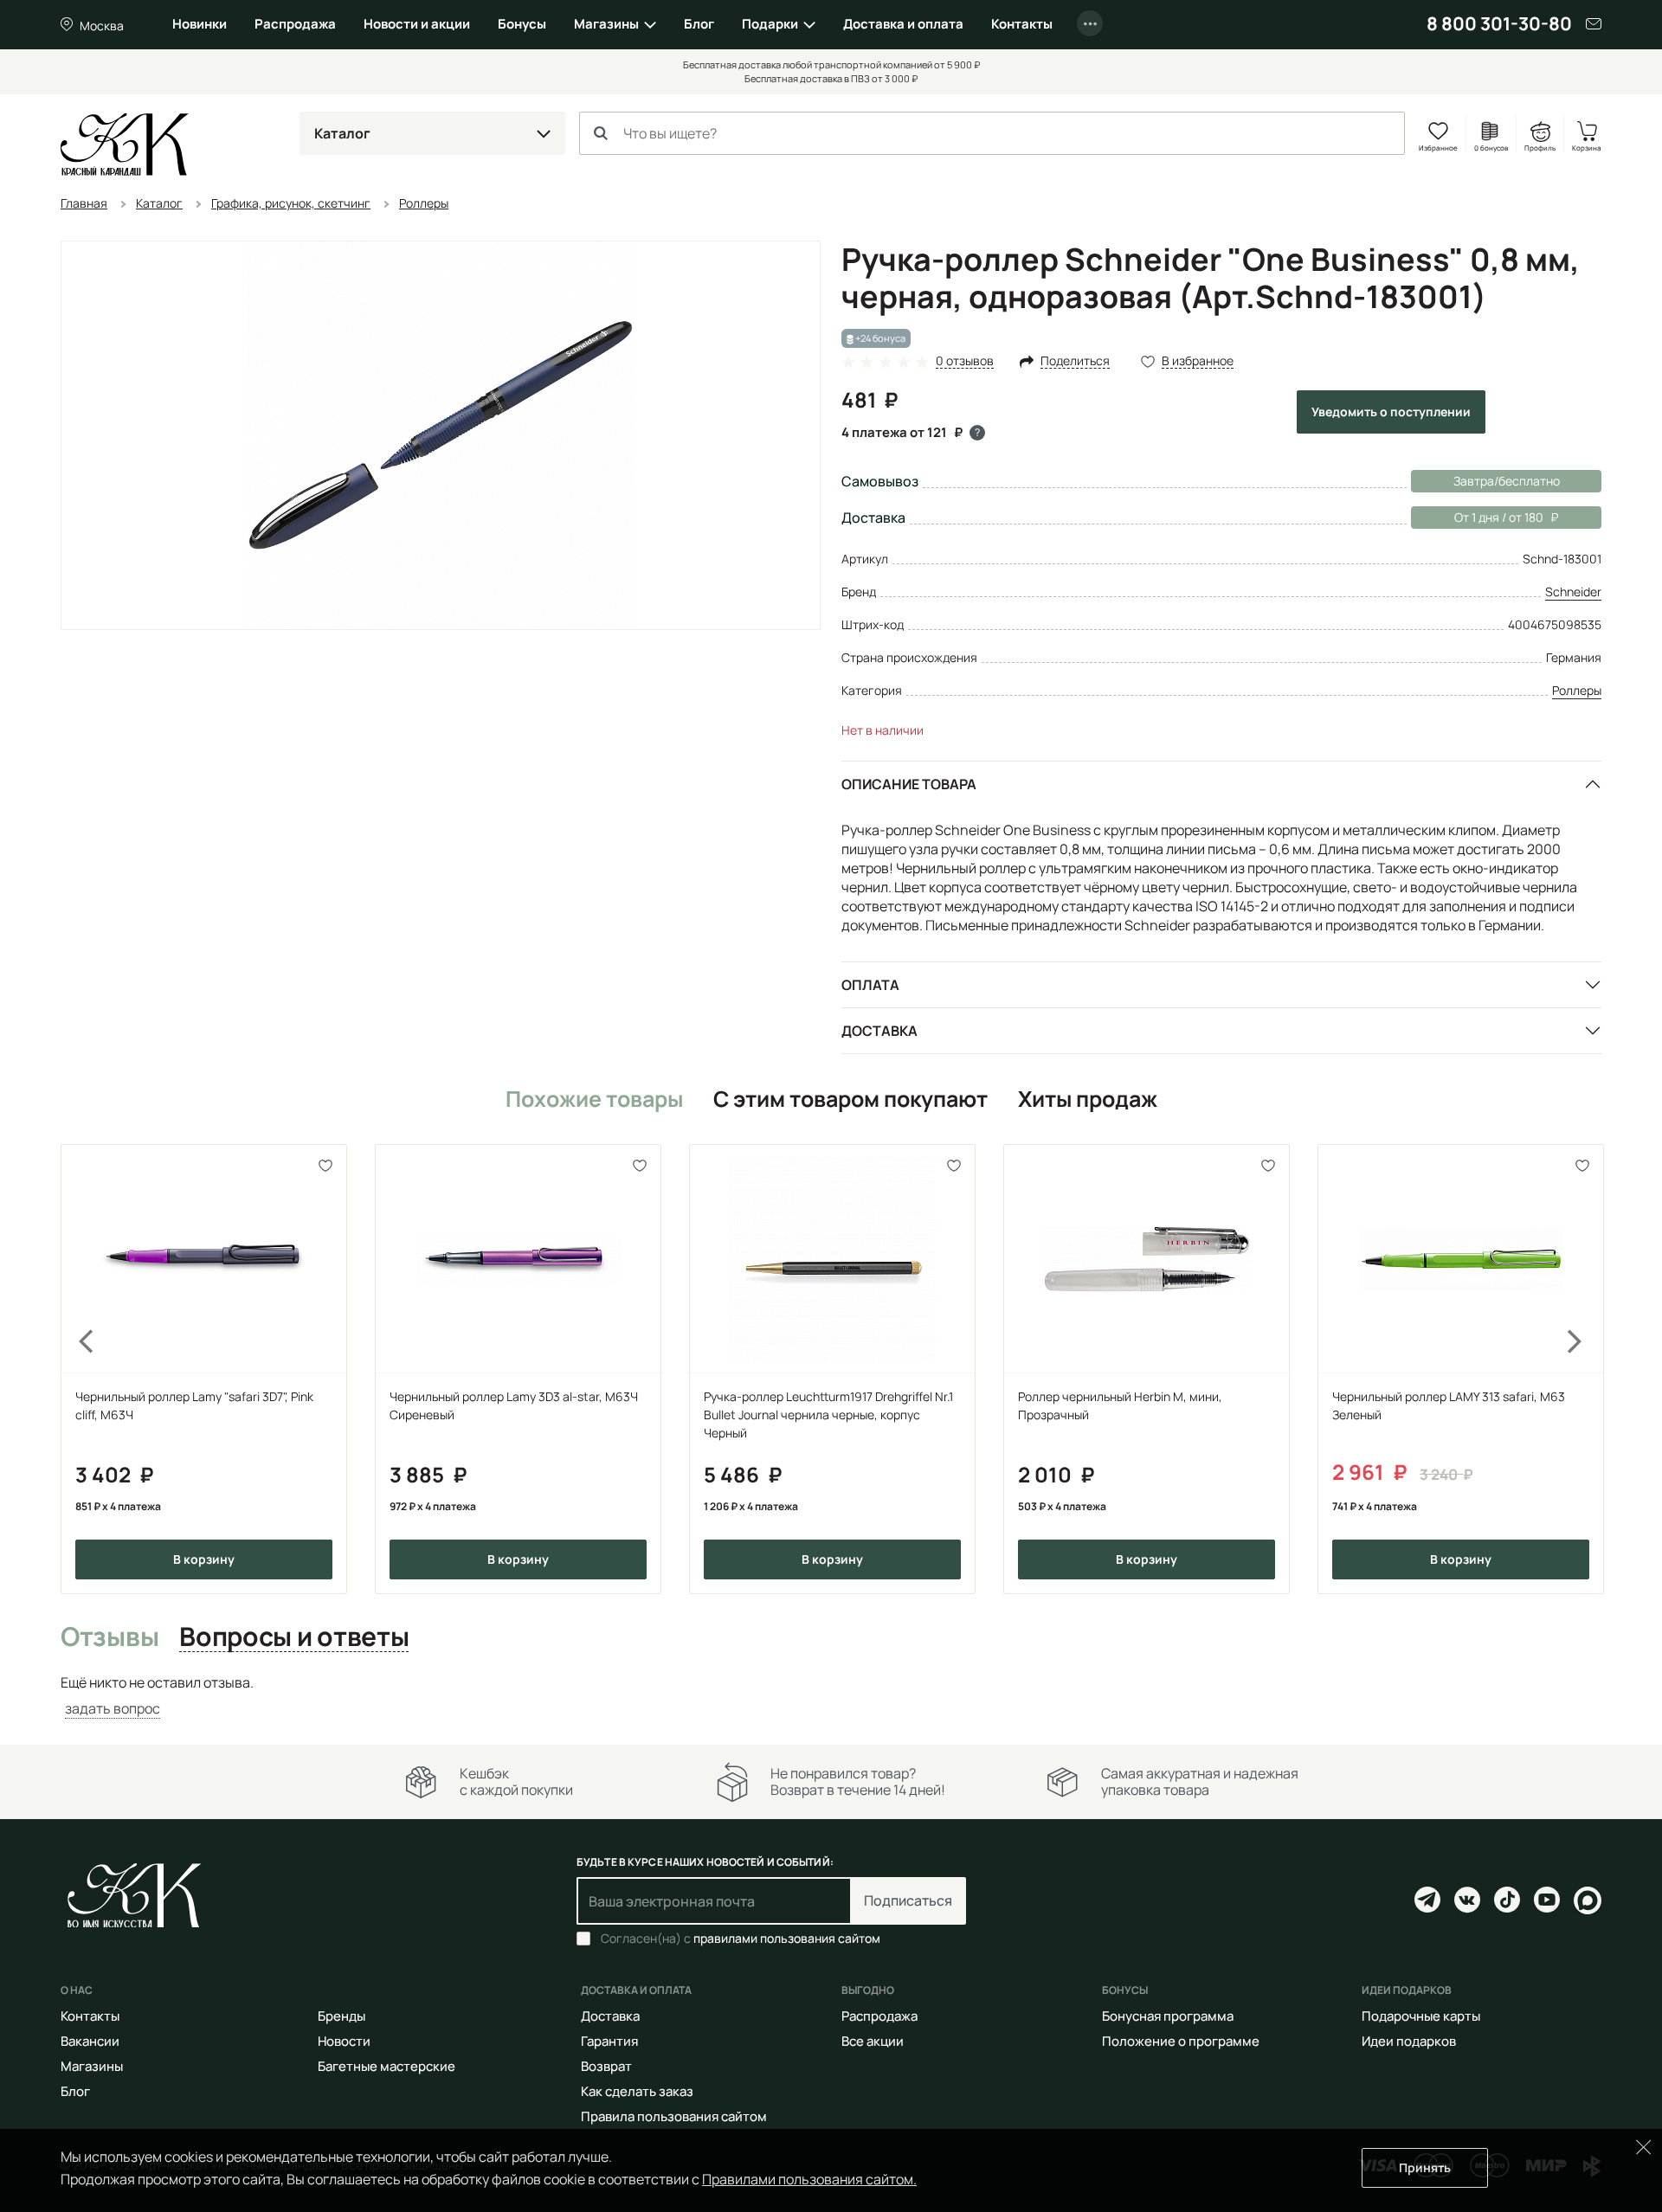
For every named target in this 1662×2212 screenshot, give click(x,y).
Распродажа (295, 24)
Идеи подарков (1409, 2041)
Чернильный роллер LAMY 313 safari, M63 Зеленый (1449, 1405)
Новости (344, 2041)
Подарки (770, 24)
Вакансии (90, 2041)
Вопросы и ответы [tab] (294, 1637)
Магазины (606, 24)
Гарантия (609, 2041)
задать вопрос (113, 1708)
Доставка (879, 1031)
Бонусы (522, 24)
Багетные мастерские (387, 2066)
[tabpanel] (831, 1696)
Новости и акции (417, 24)
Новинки (200, 24)
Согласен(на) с (741, 1939)
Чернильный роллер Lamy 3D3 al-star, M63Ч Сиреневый (514, 1405)
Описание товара (909, 784)
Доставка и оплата (903, 24)
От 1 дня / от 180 (1477, 517)
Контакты (1022, 24)
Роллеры (1577, 690)
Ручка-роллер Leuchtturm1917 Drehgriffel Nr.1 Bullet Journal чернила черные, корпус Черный (828, 1415)
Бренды (341, 2016)
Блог (699, 24)
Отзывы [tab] (110, 1637)
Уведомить (1391, 412)
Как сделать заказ (637, 2091)
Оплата (870, 985)
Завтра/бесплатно (1507, 481)
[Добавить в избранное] (326, 1165)
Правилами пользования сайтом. (809, 2179)
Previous (76, 1369)
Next (1586, 1369)
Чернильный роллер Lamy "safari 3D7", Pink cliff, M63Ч (194, 1405)
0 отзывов (965, 361)
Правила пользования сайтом (674, 2116)
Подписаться (908, 1900)
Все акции (873, 2041)
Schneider (1573, 592)
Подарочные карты (1421, 2016)
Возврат (606, 2066)
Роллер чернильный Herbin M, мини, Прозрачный (1120, 1405)
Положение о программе (1181, 2041)
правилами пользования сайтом (787, 1938)
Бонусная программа (1168, 2016)
